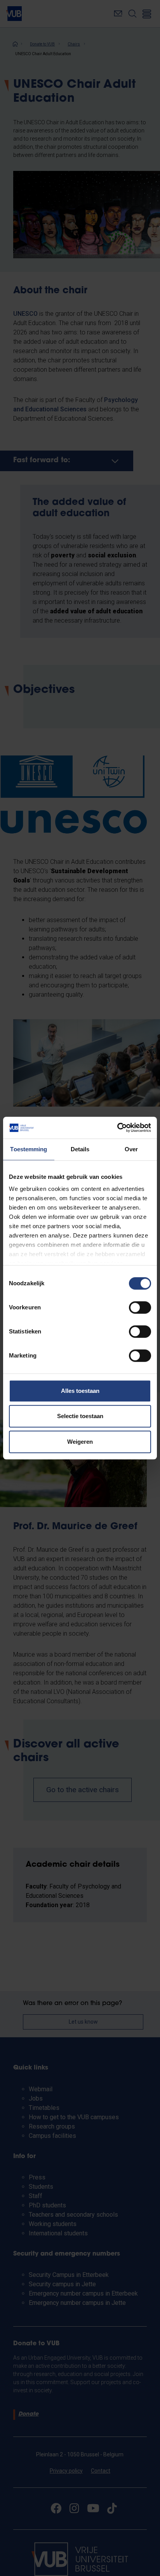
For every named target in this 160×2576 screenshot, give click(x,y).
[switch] (140, 1307)
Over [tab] (131, 1149)
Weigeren (80, 1442)
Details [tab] (80, 1149)
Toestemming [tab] (29, 1149)
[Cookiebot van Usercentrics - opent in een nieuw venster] (117, 1128)
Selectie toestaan (80, 1416)
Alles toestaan (80, 1391)
